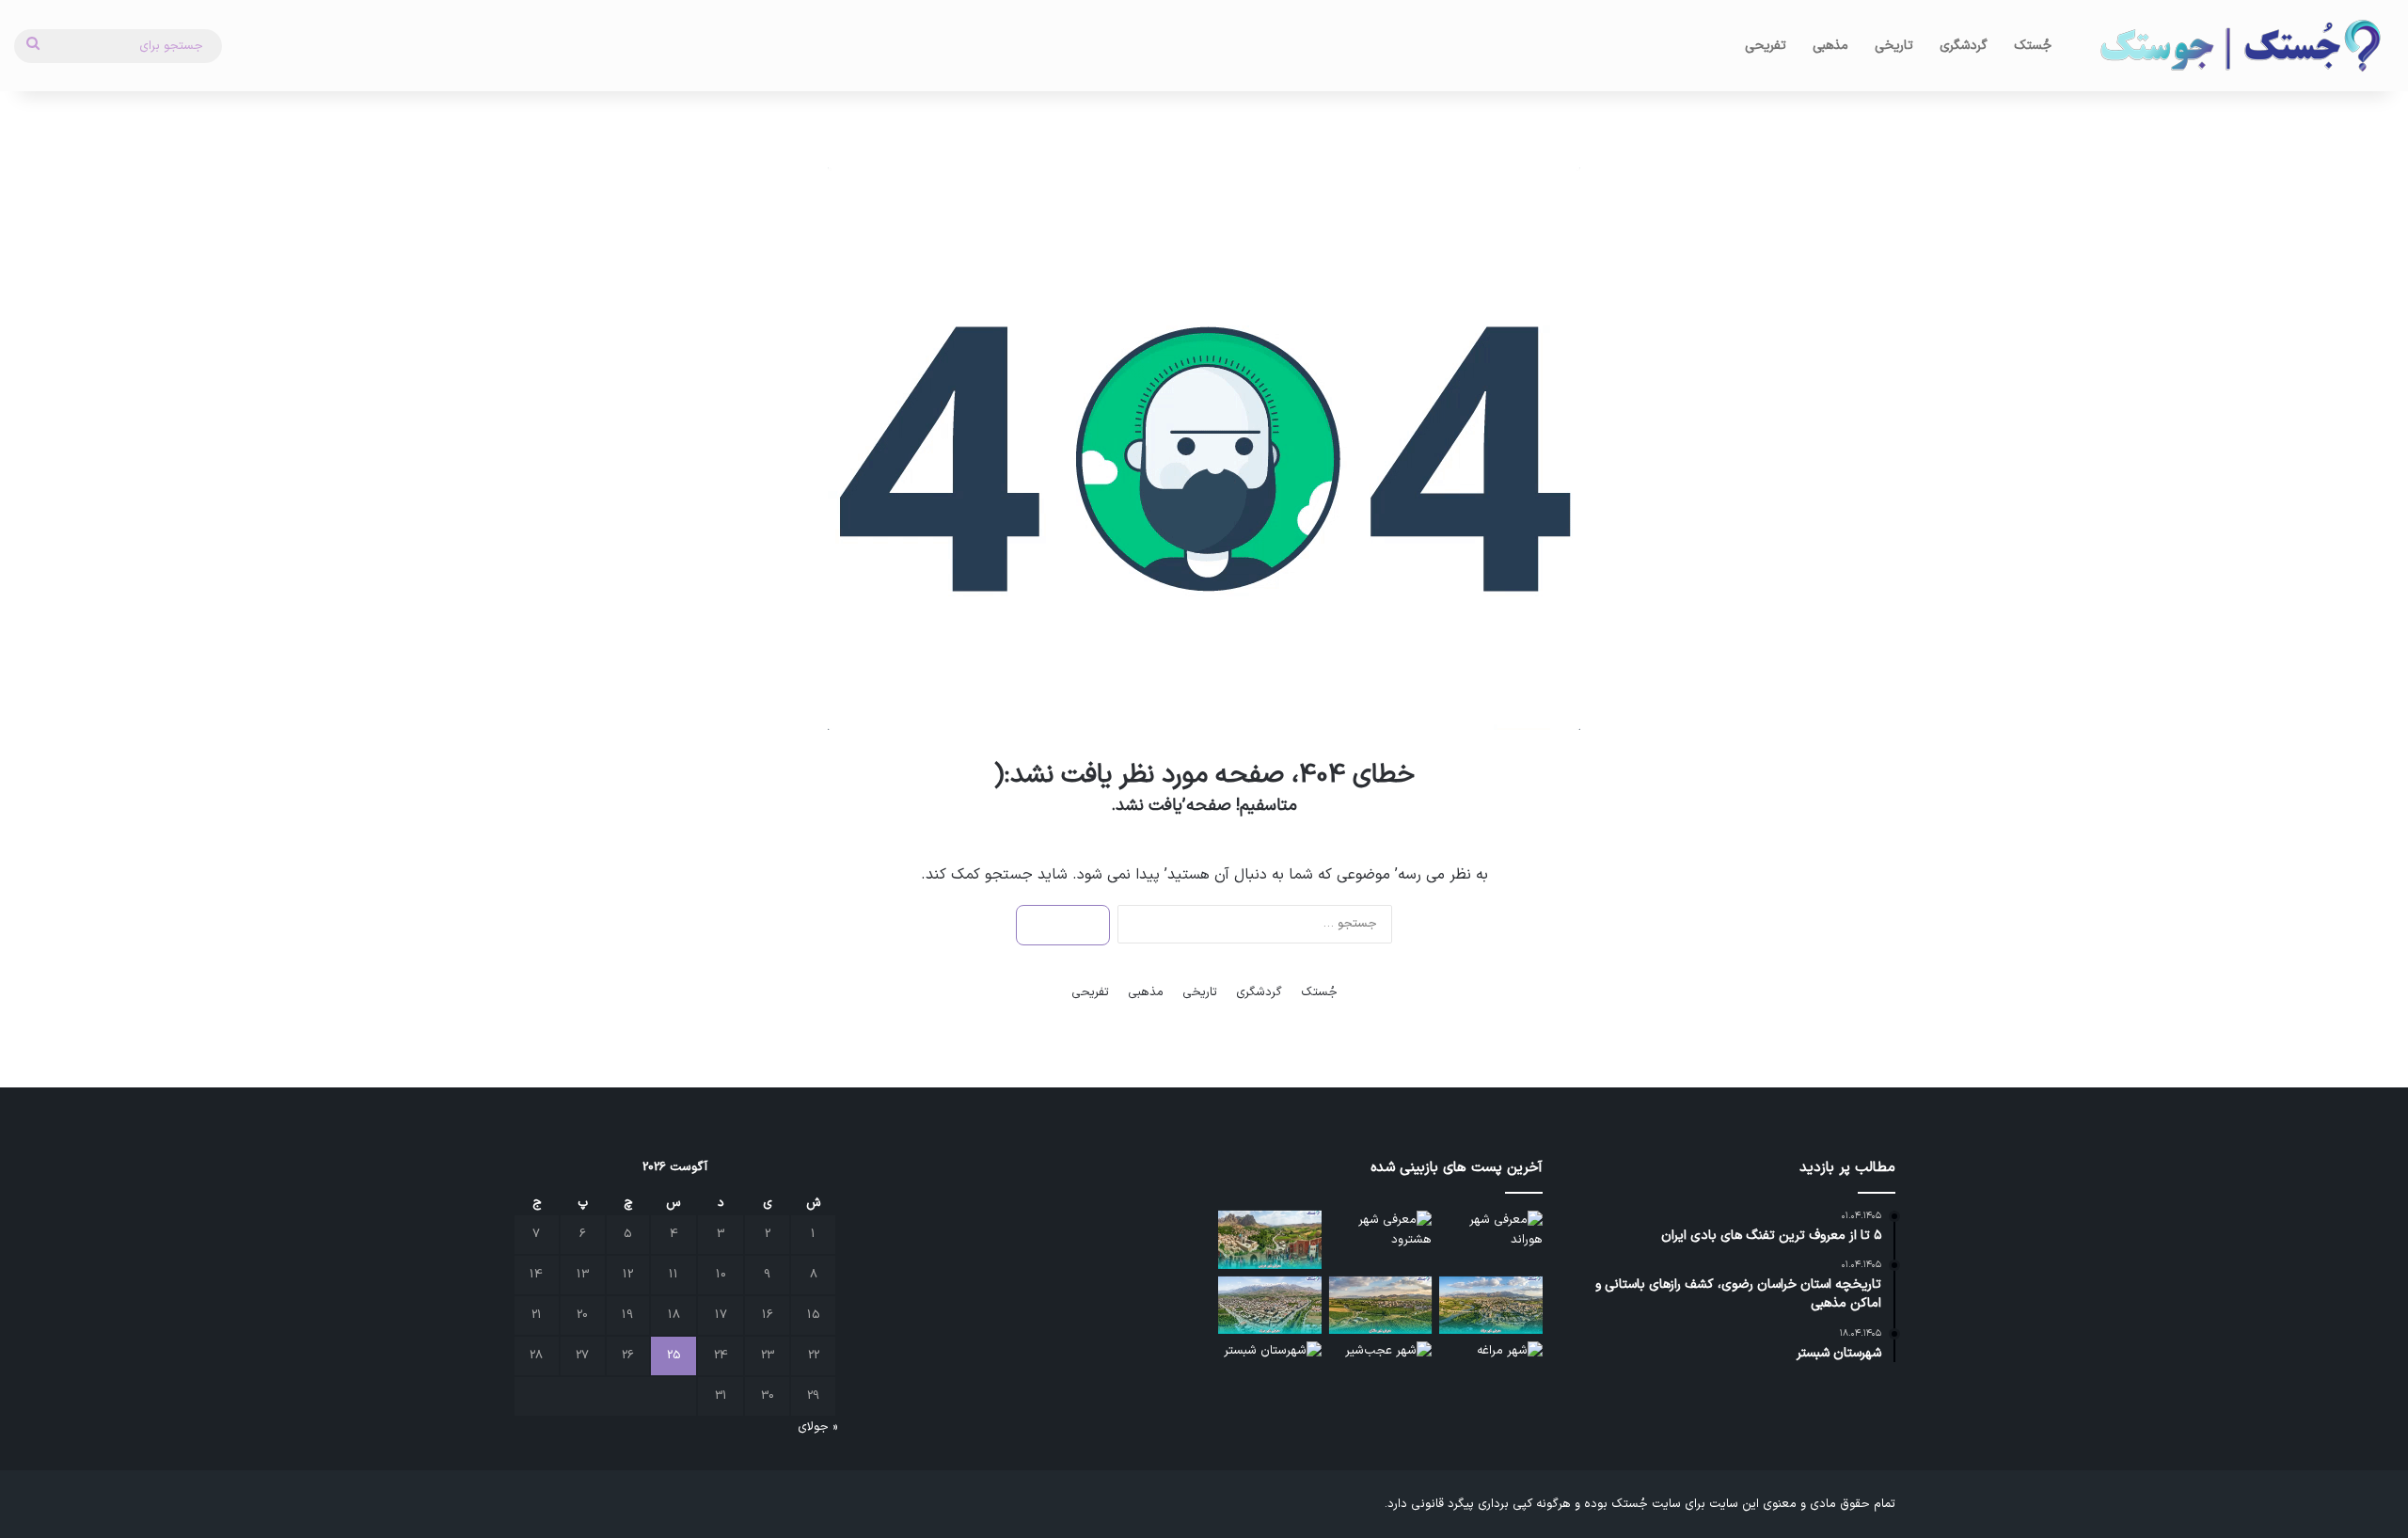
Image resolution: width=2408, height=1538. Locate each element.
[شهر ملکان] (1381, 1306)
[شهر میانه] (1491, 1306)
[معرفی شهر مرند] (1270, 1306)
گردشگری (1964, 46)
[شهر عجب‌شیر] (1381, 1371)
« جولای (817, 1427)
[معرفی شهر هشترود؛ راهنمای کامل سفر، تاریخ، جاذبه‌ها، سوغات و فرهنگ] (1381, 1240)
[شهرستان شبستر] (1270, 1371)
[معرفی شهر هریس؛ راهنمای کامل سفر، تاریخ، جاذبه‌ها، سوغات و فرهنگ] (1270, 1240)
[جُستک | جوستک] (2239, 46)
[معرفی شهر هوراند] (1491, 1240)
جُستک (2033, 46)
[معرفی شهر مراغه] (1491, 1371)
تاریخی (1894, 46)
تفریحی (1766, 46)
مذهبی (1830, 46)
